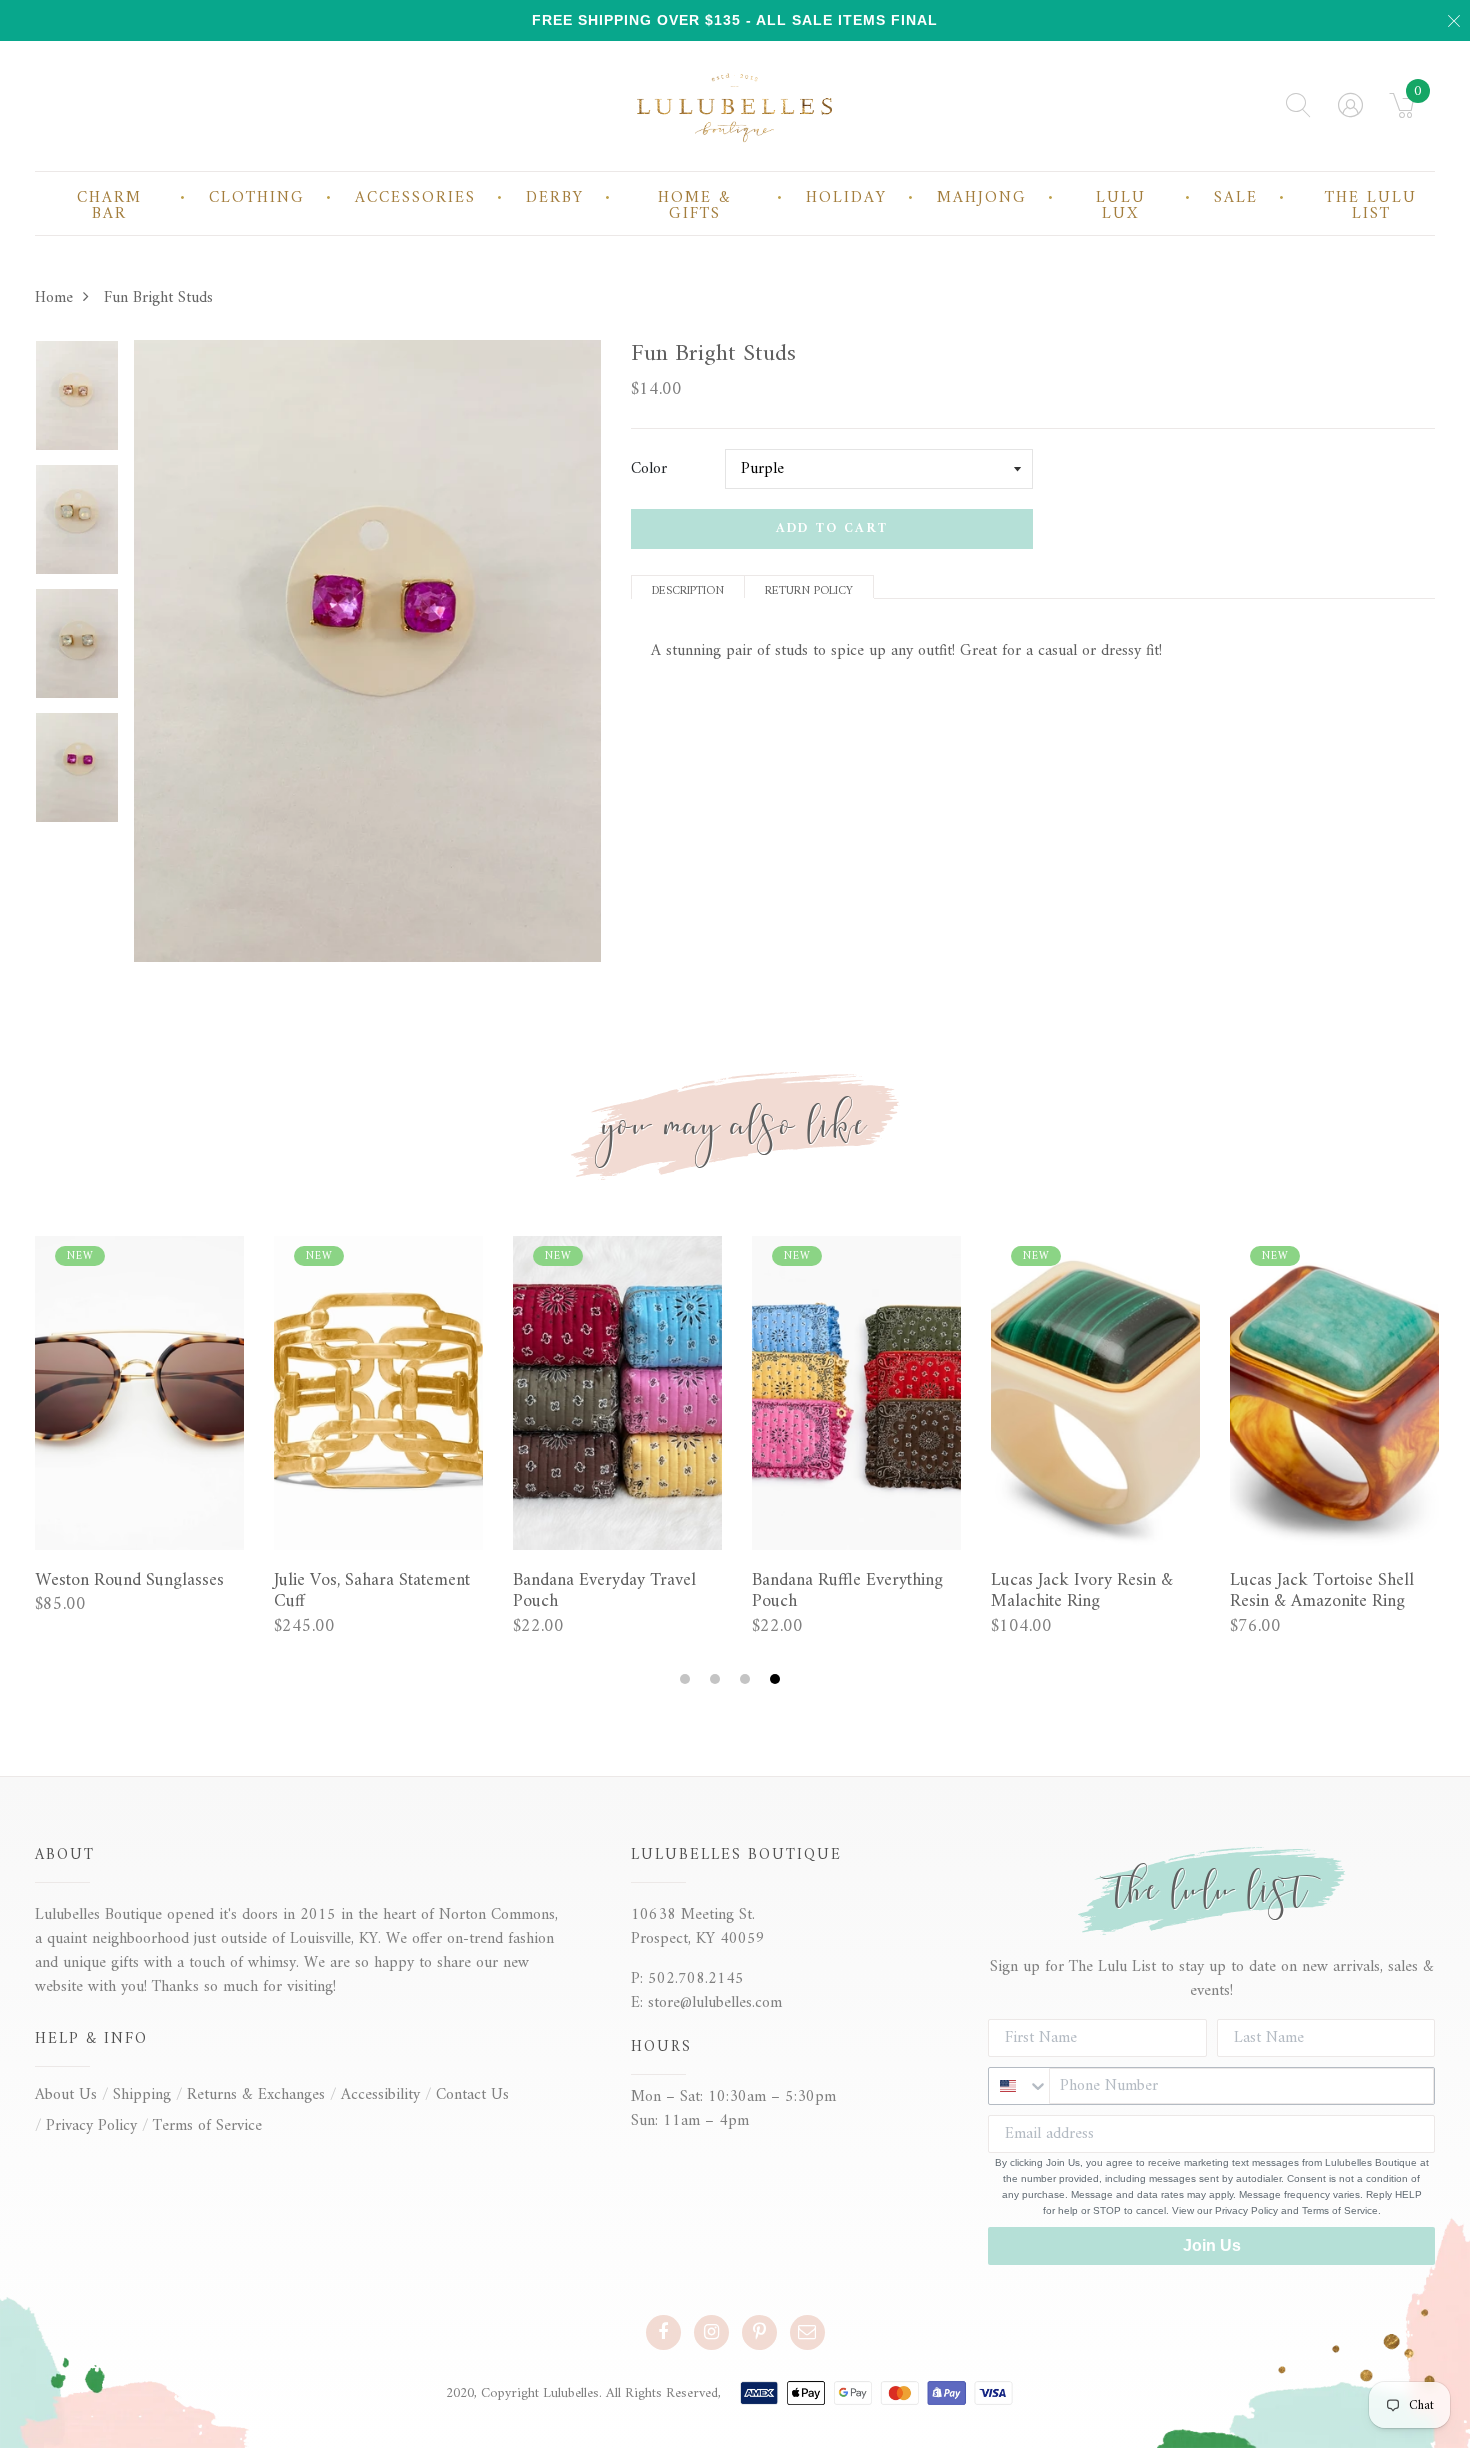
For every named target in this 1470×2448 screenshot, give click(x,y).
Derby (555, 198)
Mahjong (982, 198)
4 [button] (777, 1679)
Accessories (415, 198)
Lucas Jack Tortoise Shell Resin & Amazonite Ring (1322, 1591)
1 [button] (687, 1679)
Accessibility (380, 2095)
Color (649, 469)
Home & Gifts (695, 206)
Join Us (1212, 2245)
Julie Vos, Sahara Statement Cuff (372, 1591)
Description (688, 589)
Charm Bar (109, 206)
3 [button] (747, 1679)
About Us (66, 2095)
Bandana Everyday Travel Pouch (604, 1591)
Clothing (257, 198)
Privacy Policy (91, 2126)
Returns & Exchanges (256, 2095)
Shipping (142, 2095)
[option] (77, 402)
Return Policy (809, 589)
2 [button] (717, 1679)
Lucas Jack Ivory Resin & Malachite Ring (1082, 1591)
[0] (1402, 112)
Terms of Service (207, 2126)
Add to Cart (832, 528)
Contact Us (472, 2095)
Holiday (846, 198)
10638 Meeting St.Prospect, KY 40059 (698, 1927)
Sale (1236, 198)
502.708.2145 (696, 1979)
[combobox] (1019, 2086)
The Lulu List (1371, 206)
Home (54, 298)
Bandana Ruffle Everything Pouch (847, 1591)
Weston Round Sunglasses (129, 1581)
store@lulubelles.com (715, 2003)
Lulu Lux (1121, 206)
